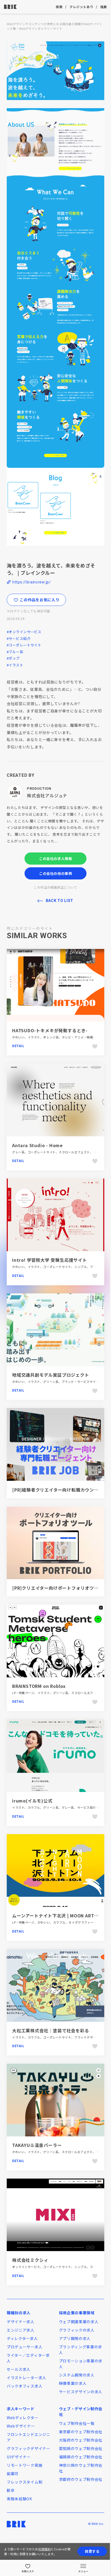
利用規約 (44, 2549)
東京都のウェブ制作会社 (81, 2432)
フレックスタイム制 (25, 2482)
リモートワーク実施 (25, 2465)
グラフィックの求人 (77, 2330)
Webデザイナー (21, 2426)
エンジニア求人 (21, 2330)
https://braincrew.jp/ (32, 582)
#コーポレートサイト (24, 645)
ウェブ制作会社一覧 (77, 2423)
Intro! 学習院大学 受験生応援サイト (50, 1260)
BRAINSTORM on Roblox (39, 1686)
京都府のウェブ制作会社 (81, 2479)
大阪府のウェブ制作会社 (81, 2440)
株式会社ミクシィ (30, 2260)
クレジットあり (81, 7)
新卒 (11, 2490)
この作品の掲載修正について (55, 887)
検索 (59, 7)
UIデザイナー (19, 2457)
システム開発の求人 (77, 2375)
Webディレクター (22, 2418)
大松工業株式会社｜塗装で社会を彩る (51, 2030)
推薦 (104, 7)
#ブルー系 (15, 652)
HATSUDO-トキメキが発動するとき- (50, 1030)
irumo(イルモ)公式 (32, 1801)
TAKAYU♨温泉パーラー (37, 2145)
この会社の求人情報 (56, 859)
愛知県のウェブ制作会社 (81, 2448)
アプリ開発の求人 (75, 2338)
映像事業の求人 (73, 2383)
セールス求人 (19, 2369)
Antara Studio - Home (37, 1145)
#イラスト (15, 665)
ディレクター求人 (22, 2338)
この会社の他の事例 (56, 873)
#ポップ (13, 658)
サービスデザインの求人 (81, 2392)
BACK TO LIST (60, 901)
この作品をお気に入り (39, 600)
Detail (18, 1046)
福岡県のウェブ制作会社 (81, 2457)
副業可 (13, 2474)
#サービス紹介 (19, 638)
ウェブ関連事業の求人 (79, 2322)
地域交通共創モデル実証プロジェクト (51, 1375)
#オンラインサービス (24, 632)
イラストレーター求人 (27, 2378)
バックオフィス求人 (25, 2386)
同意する (92, 2551)
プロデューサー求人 (25, 2347)
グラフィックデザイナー (29, 2448)
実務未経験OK (19, 2499)
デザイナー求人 (21, 2322)
